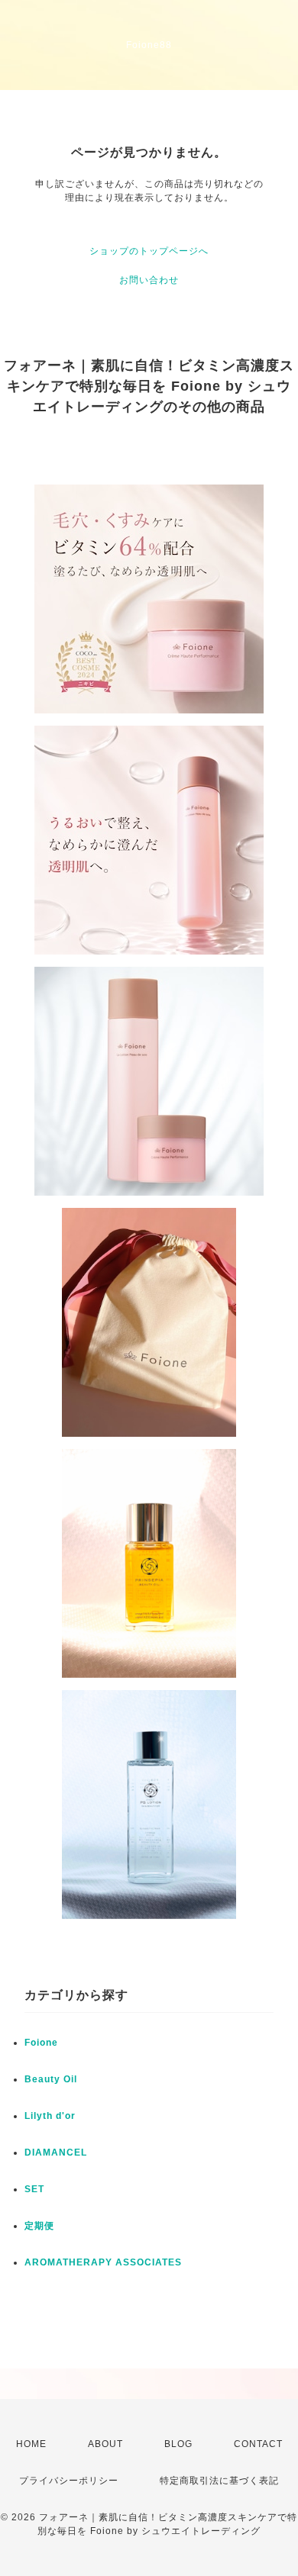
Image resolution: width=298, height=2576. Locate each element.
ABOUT (105, 2444)
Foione (41, 2043)
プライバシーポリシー (69, 2481)
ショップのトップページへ (149, 251)
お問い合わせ (149, 280)
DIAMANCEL (56, 2153)
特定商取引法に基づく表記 (219, 2481)
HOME (31, 2444)
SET (34, 2189)
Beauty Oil (51, 2079)
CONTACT (258, 2444)
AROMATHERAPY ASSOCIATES (103, 2262)
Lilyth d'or (50, 2116)
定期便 (39, 2226)
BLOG (178, 2444)
